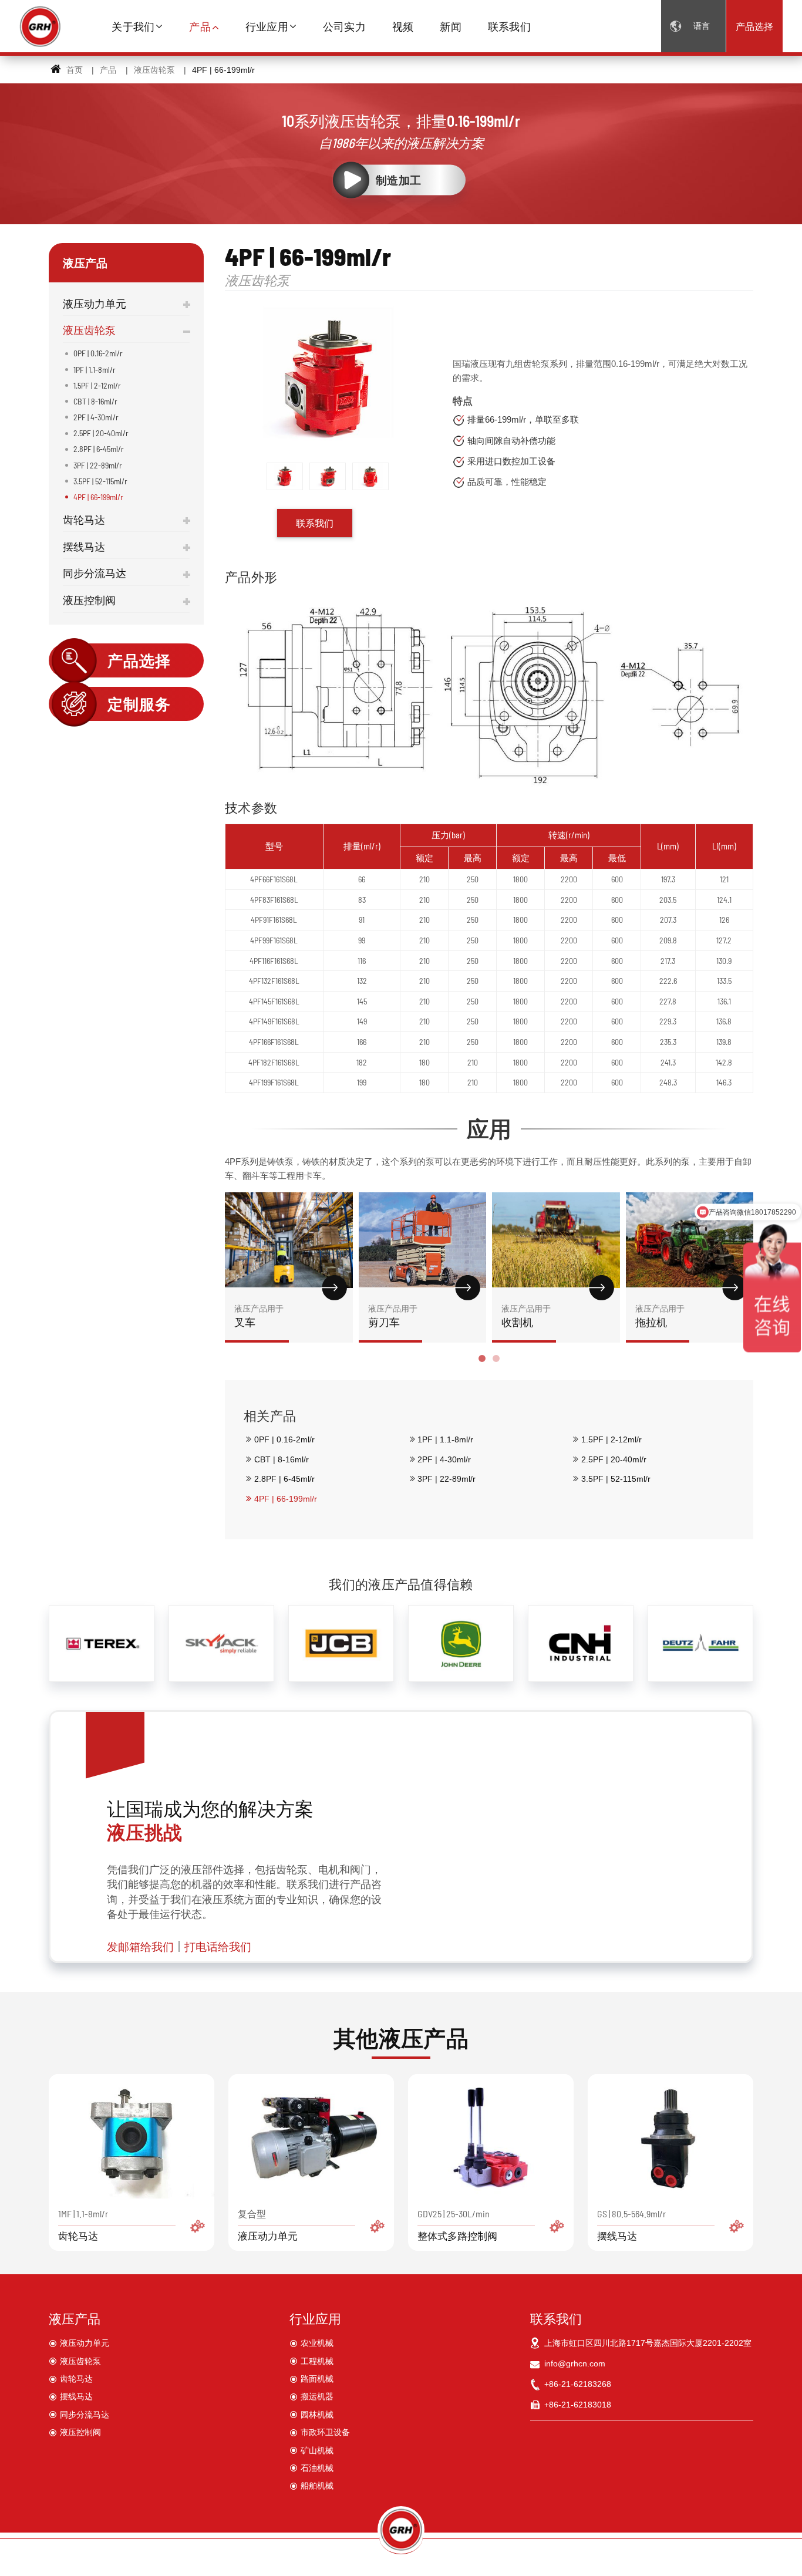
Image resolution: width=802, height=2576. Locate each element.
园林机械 (317, 2415)
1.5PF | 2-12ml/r (611, 1439)
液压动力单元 (95, 304)
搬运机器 (317, 2396)
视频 (403, 26)
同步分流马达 (95, 573)
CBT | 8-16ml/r (282, 1459)
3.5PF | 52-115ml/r (616, 1479)
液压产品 (75, 2318)
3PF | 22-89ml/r (447, 1479)
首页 (73, 70)
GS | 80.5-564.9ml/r (631, 2225)
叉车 (259, 1316)
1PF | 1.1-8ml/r (445, 1439)
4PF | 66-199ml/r (286, 1499)
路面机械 (317, 2379)
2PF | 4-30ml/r (444, 1459)
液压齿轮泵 (154, 70)
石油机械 (317, 2468)
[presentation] (238, 1288)
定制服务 (139, 704)
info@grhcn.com (575, 2363)
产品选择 (754, 26)
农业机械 (317, 2343)
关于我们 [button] (133, 26)
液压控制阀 (89, 600)
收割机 (526, 1316)
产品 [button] (200, 26)
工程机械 (317, 2361)
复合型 (268, 2225)
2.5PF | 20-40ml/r (614, 1459)
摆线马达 (84, 547)
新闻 (451, 26)
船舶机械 (317, 2486)
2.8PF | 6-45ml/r (284, 1479)
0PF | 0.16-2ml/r (284, 1439)
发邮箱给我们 (140, 1946)
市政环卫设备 (325, 2432)
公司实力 (344, 26)
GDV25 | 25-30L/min (457, 2225)
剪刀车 (393, 1316)
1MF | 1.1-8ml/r (83, 2225)
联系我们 (509, 26)
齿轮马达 (84, 520)
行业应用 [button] (267, 26)
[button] (482, 1358)
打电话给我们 (218, 1946)
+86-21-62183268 (578, 2384)
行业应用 (315, 2318)
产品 (108, 70)
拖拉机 (660, 1316)
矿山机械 (317, 2450)
